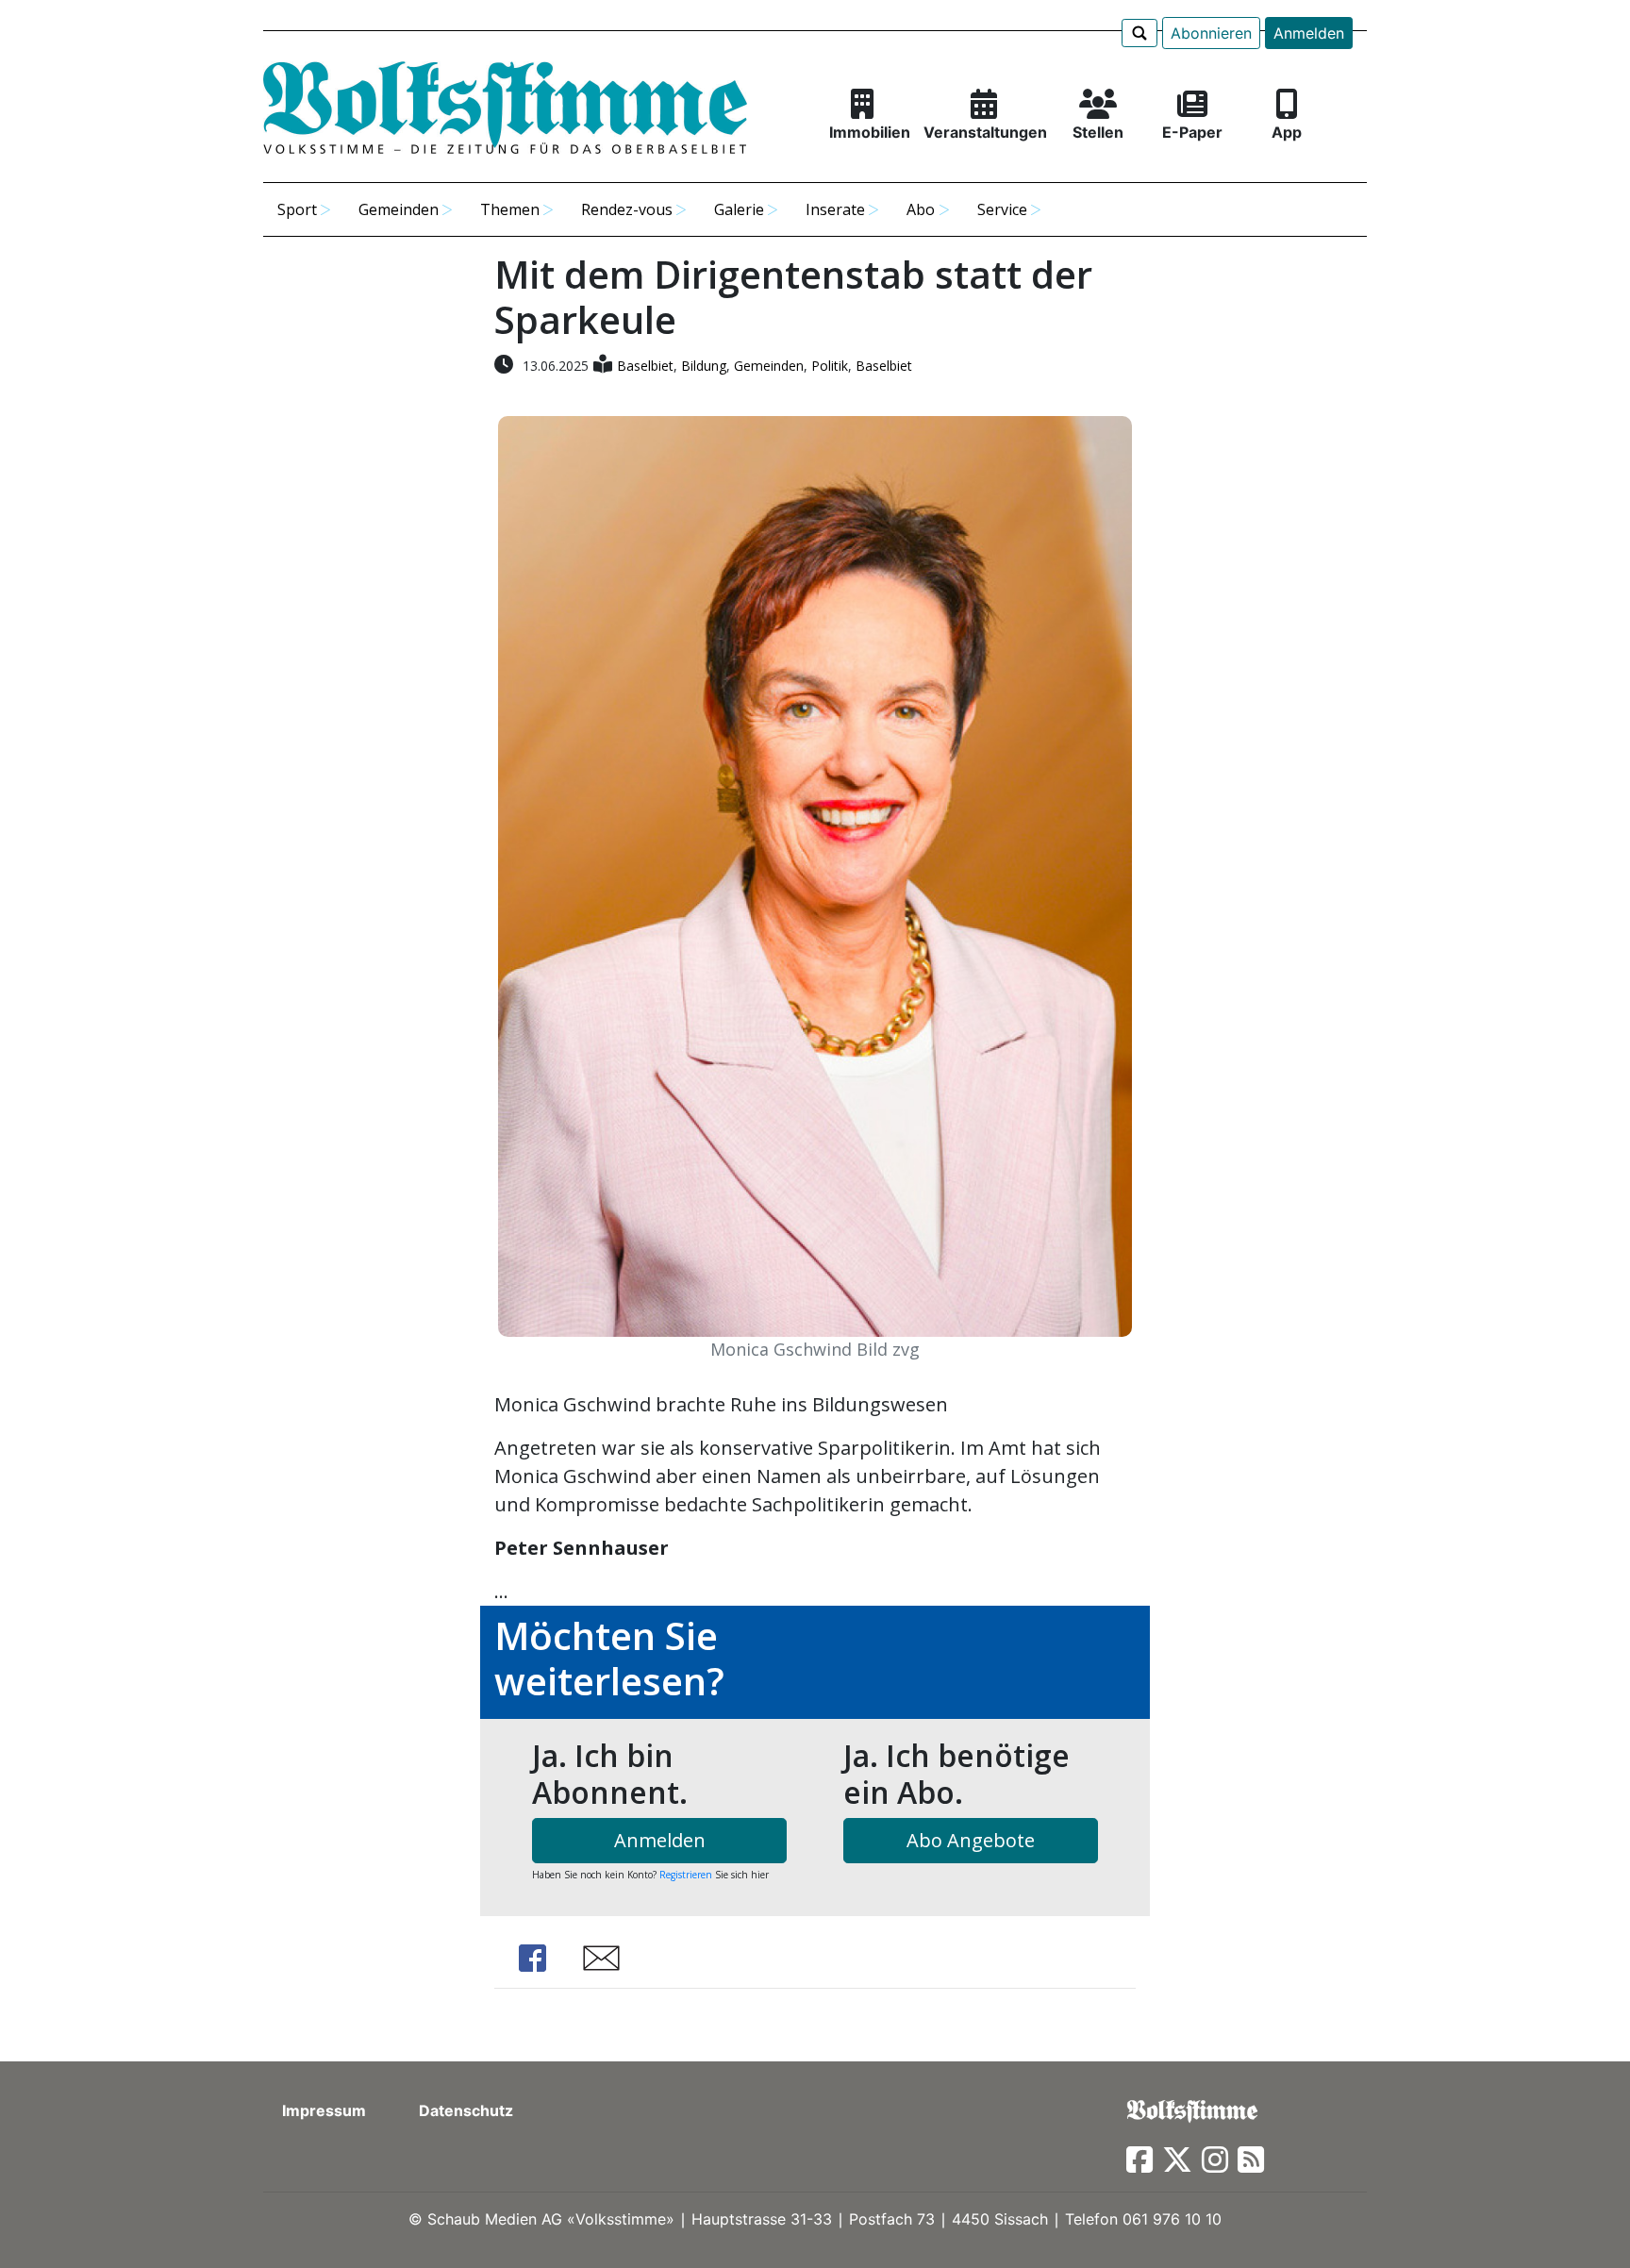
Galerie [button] (739, 209)
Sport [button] (297, 209)
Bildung (704, 366)
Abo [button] (921, 209)
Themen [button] (510, 209)
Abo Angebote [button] (971, 1840)
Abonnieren (1211, 33)
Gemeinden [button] (399, 209)
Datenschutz (466, 2110)
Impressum (324, 2110)
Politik (830, 366)
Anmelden (1309, 33)
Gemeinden (769, 366)
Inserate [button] (835, 209)
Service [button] (1002, 209)
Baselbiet (645, 366)
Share (532, 1958)
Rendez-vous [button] (627, 209)
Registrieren (686, 1875)
